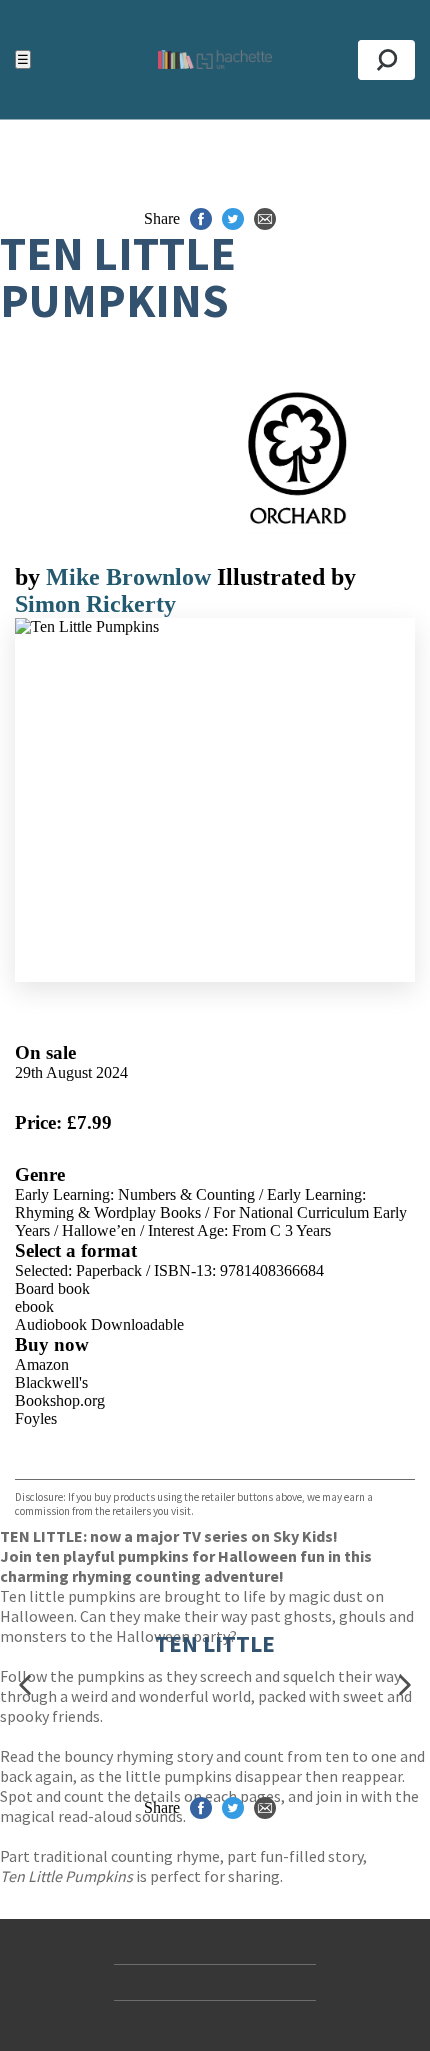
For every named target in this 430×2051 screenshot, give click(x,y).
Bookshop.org (60, 1400)
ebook (34, 1306)
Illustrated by (286, 577)
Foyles (36, 1418)
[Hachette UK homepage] (214, 59)
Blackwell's (51, 1382)
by (30, 577)
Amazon (42, 1364)
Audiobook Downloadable (99, 1324)
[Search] (386, 60)
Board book (52, 1288)
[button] (25, 1685)
